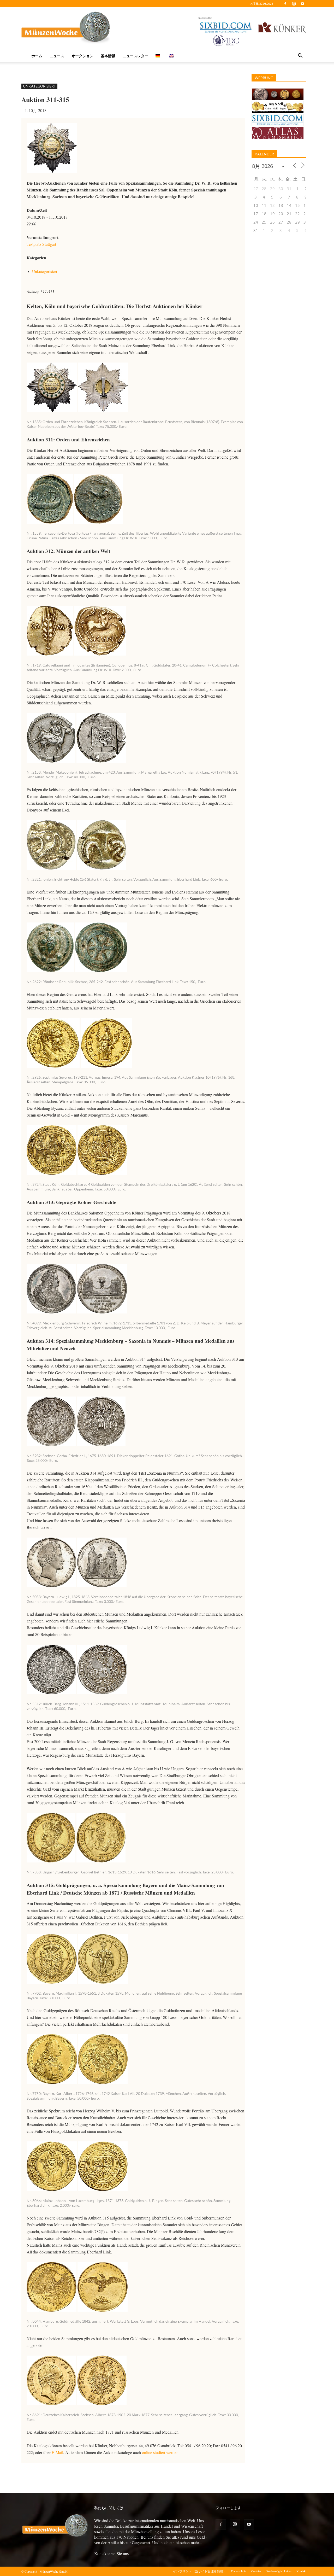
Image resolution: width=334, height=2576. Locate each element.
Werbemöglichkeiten (279, 2571)
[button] (300, 56)
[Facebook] (285, 4)
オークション (82, 56)
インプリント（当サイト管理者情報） (200, 2571)
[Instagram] (294, 4)
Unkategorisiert (39, 86)
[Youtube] (302, 4)
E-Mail (57, 2452)
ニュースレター (135, 56)
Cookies (256, 2571)
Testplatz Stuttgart (41, 244)
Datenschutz (239, 2571)
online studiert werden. (161, 2452)
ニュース (57, 56)
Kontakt (301, 2571)
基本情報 (108, 56)
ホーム (37, 56)
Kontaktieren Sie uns (111, 2553)
